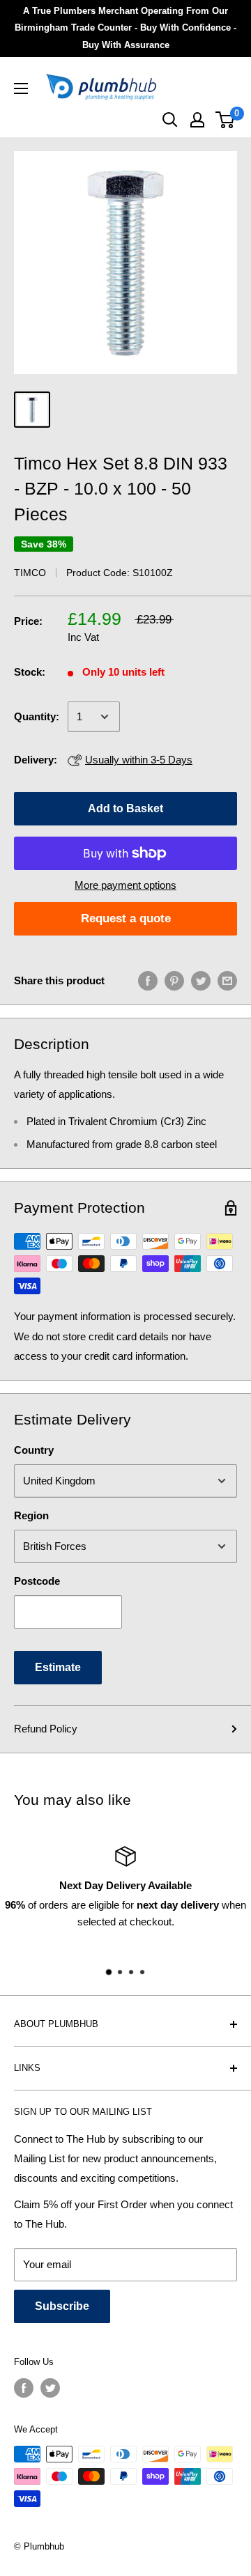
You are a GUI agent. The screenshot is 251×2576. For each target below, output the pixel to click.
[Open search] (170, 120)
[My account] (197, 120)
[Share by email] (227, 980)
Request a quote (126, 918)
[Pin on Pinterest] (174, 980)
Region (31, 1515)
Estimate (58, 1667)
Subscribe (62, 2306)
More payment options (125, 885)
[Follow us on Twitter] (50, 2388)
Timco (30, 573)
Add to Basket (125, 808)
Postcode (37, 1581)
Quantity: (37, 716)
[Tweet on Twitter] (201, 980)
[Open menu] (21, 88)
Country (34, 1450)
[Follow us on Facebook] (24, 2388)
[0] (226, 120)
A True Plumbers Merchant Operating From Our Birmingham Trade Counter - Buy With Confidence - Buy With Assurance (125, 28)
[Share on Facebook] (148, 980)
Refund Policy (46, 1729)
